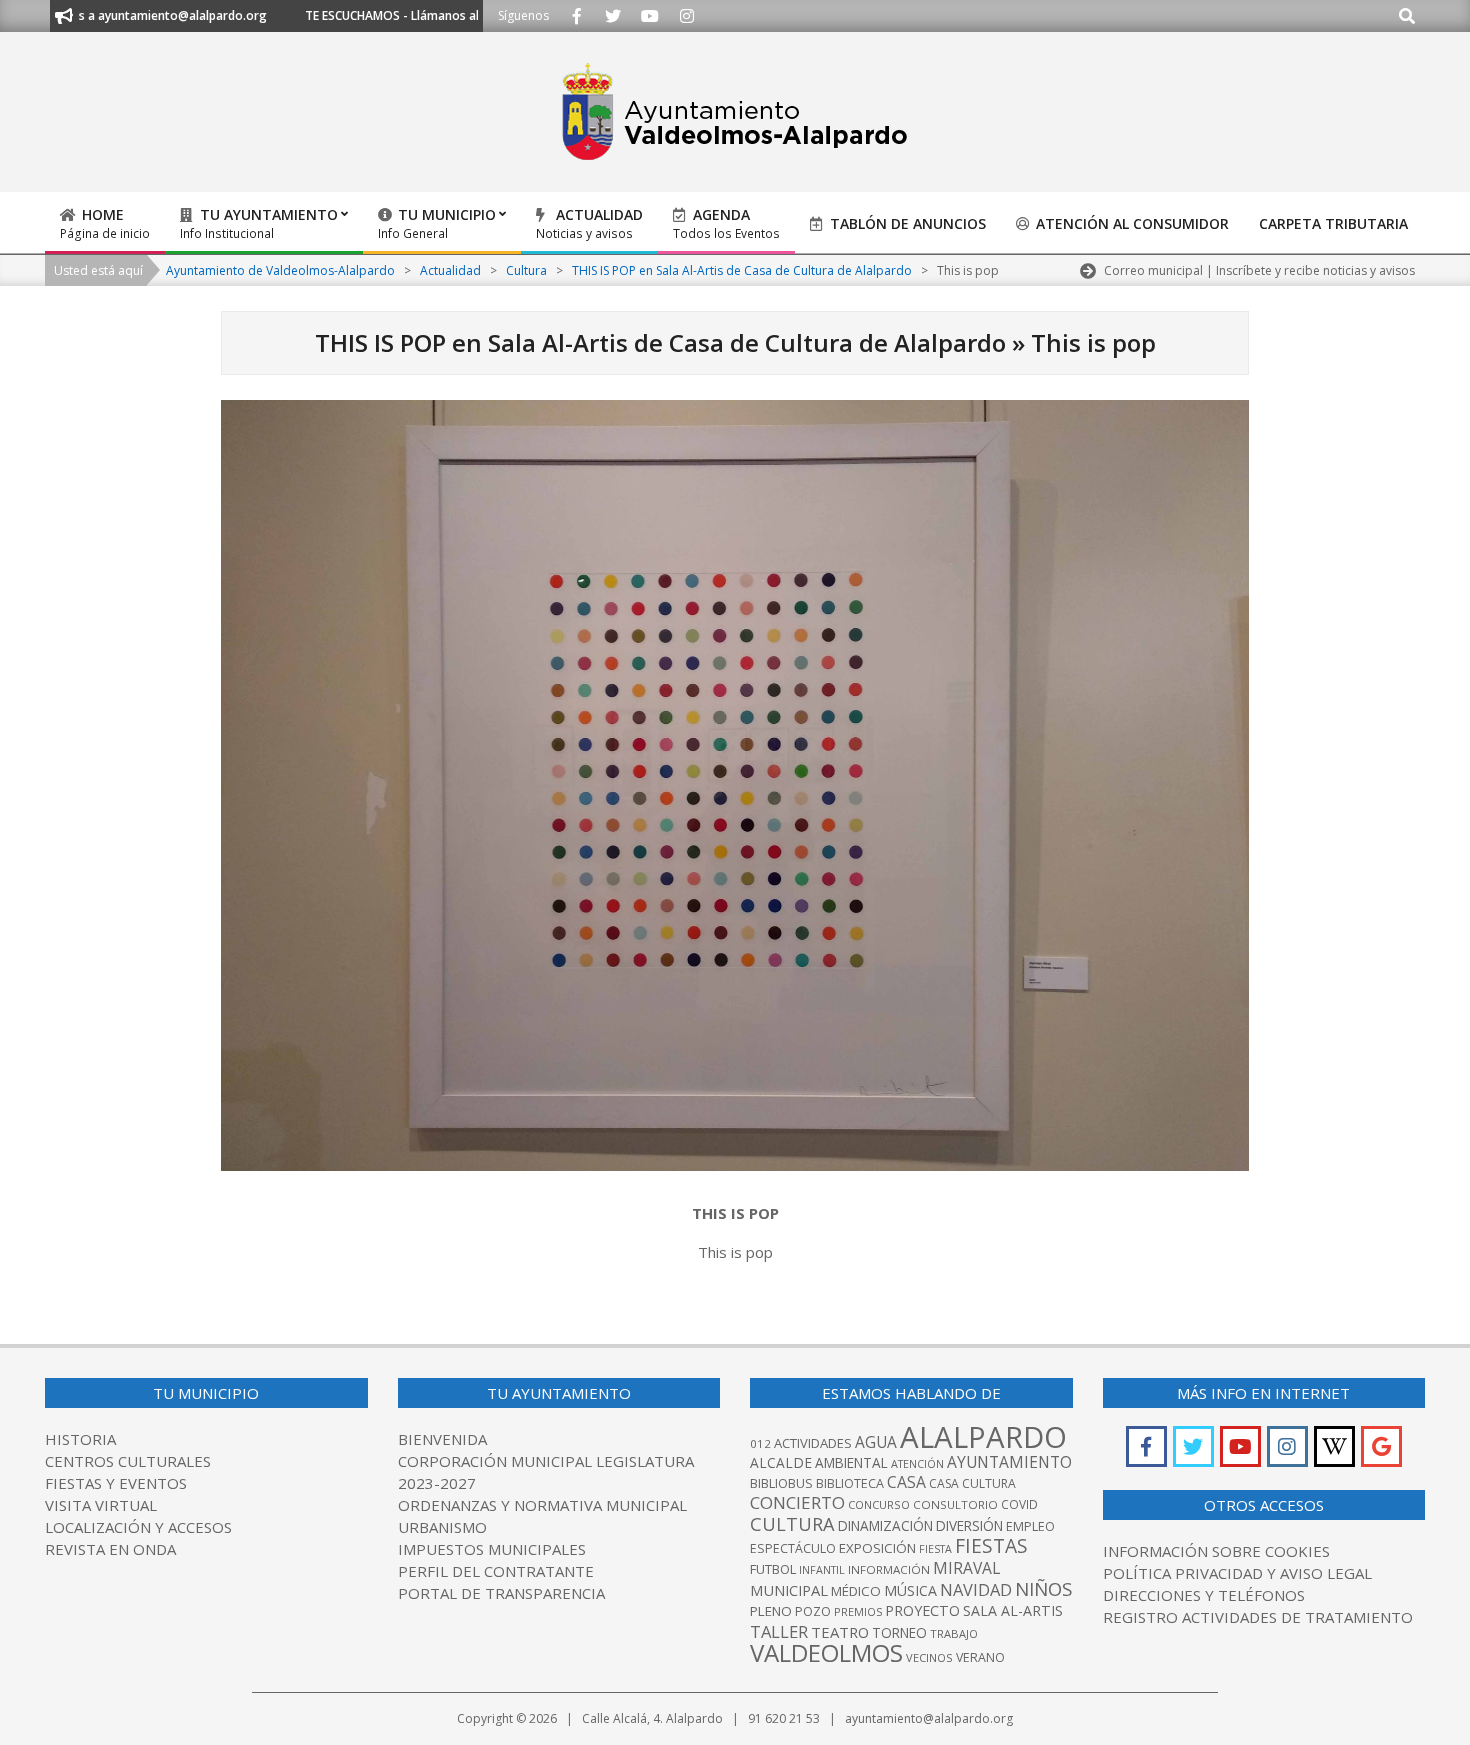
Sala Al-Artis (1013, 1610)
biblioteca (850, 1483)
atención (917, 1463)
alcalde (781, 1462)
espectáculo (793, 1548)
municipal (789, 1590)
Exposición (877, 1548)
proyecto (922, 1610)
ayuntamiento (1009, 1462)
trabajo (954, 1633)
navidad (976, 1589)
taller (779, 1631)
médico (856, 1591)
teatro (840, 1632)
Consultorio (955, 1504)
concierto (797, 1502)
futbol (773, 1569)
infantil (822, 1569)
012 (760, 1443)
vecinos (929, 1657)
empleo (1030, 1526)
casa (906, 1482)
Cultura (792, 1524)
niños (1043, 1588)
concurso (879, 1504)
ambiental (851, 1463)
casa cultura (972, 1483)
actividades (813, 1443)
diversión (969, 1526)
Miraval (966, 1568)
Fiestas (991, 1545)
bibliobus (781, 1483)
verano (980, 1657)
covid (1019, 1504)
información (889, 1569)
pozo (813, 1611)
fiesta (935, 1549)
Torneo (899, 1633)
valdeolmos (826, 1652)
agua (876, 1442)
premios (858, 1611)
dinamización (885, 1526)
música (910, 1590)
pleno (771, 1611)
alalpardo (983, 1437)
